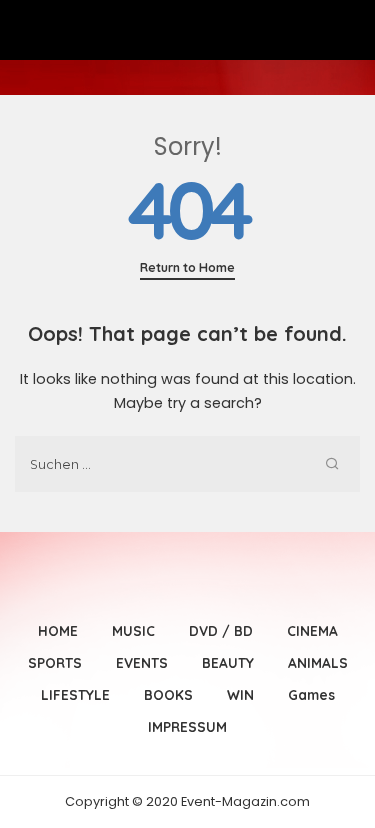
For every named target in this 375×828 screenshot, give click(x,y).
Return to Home (187, 267)
